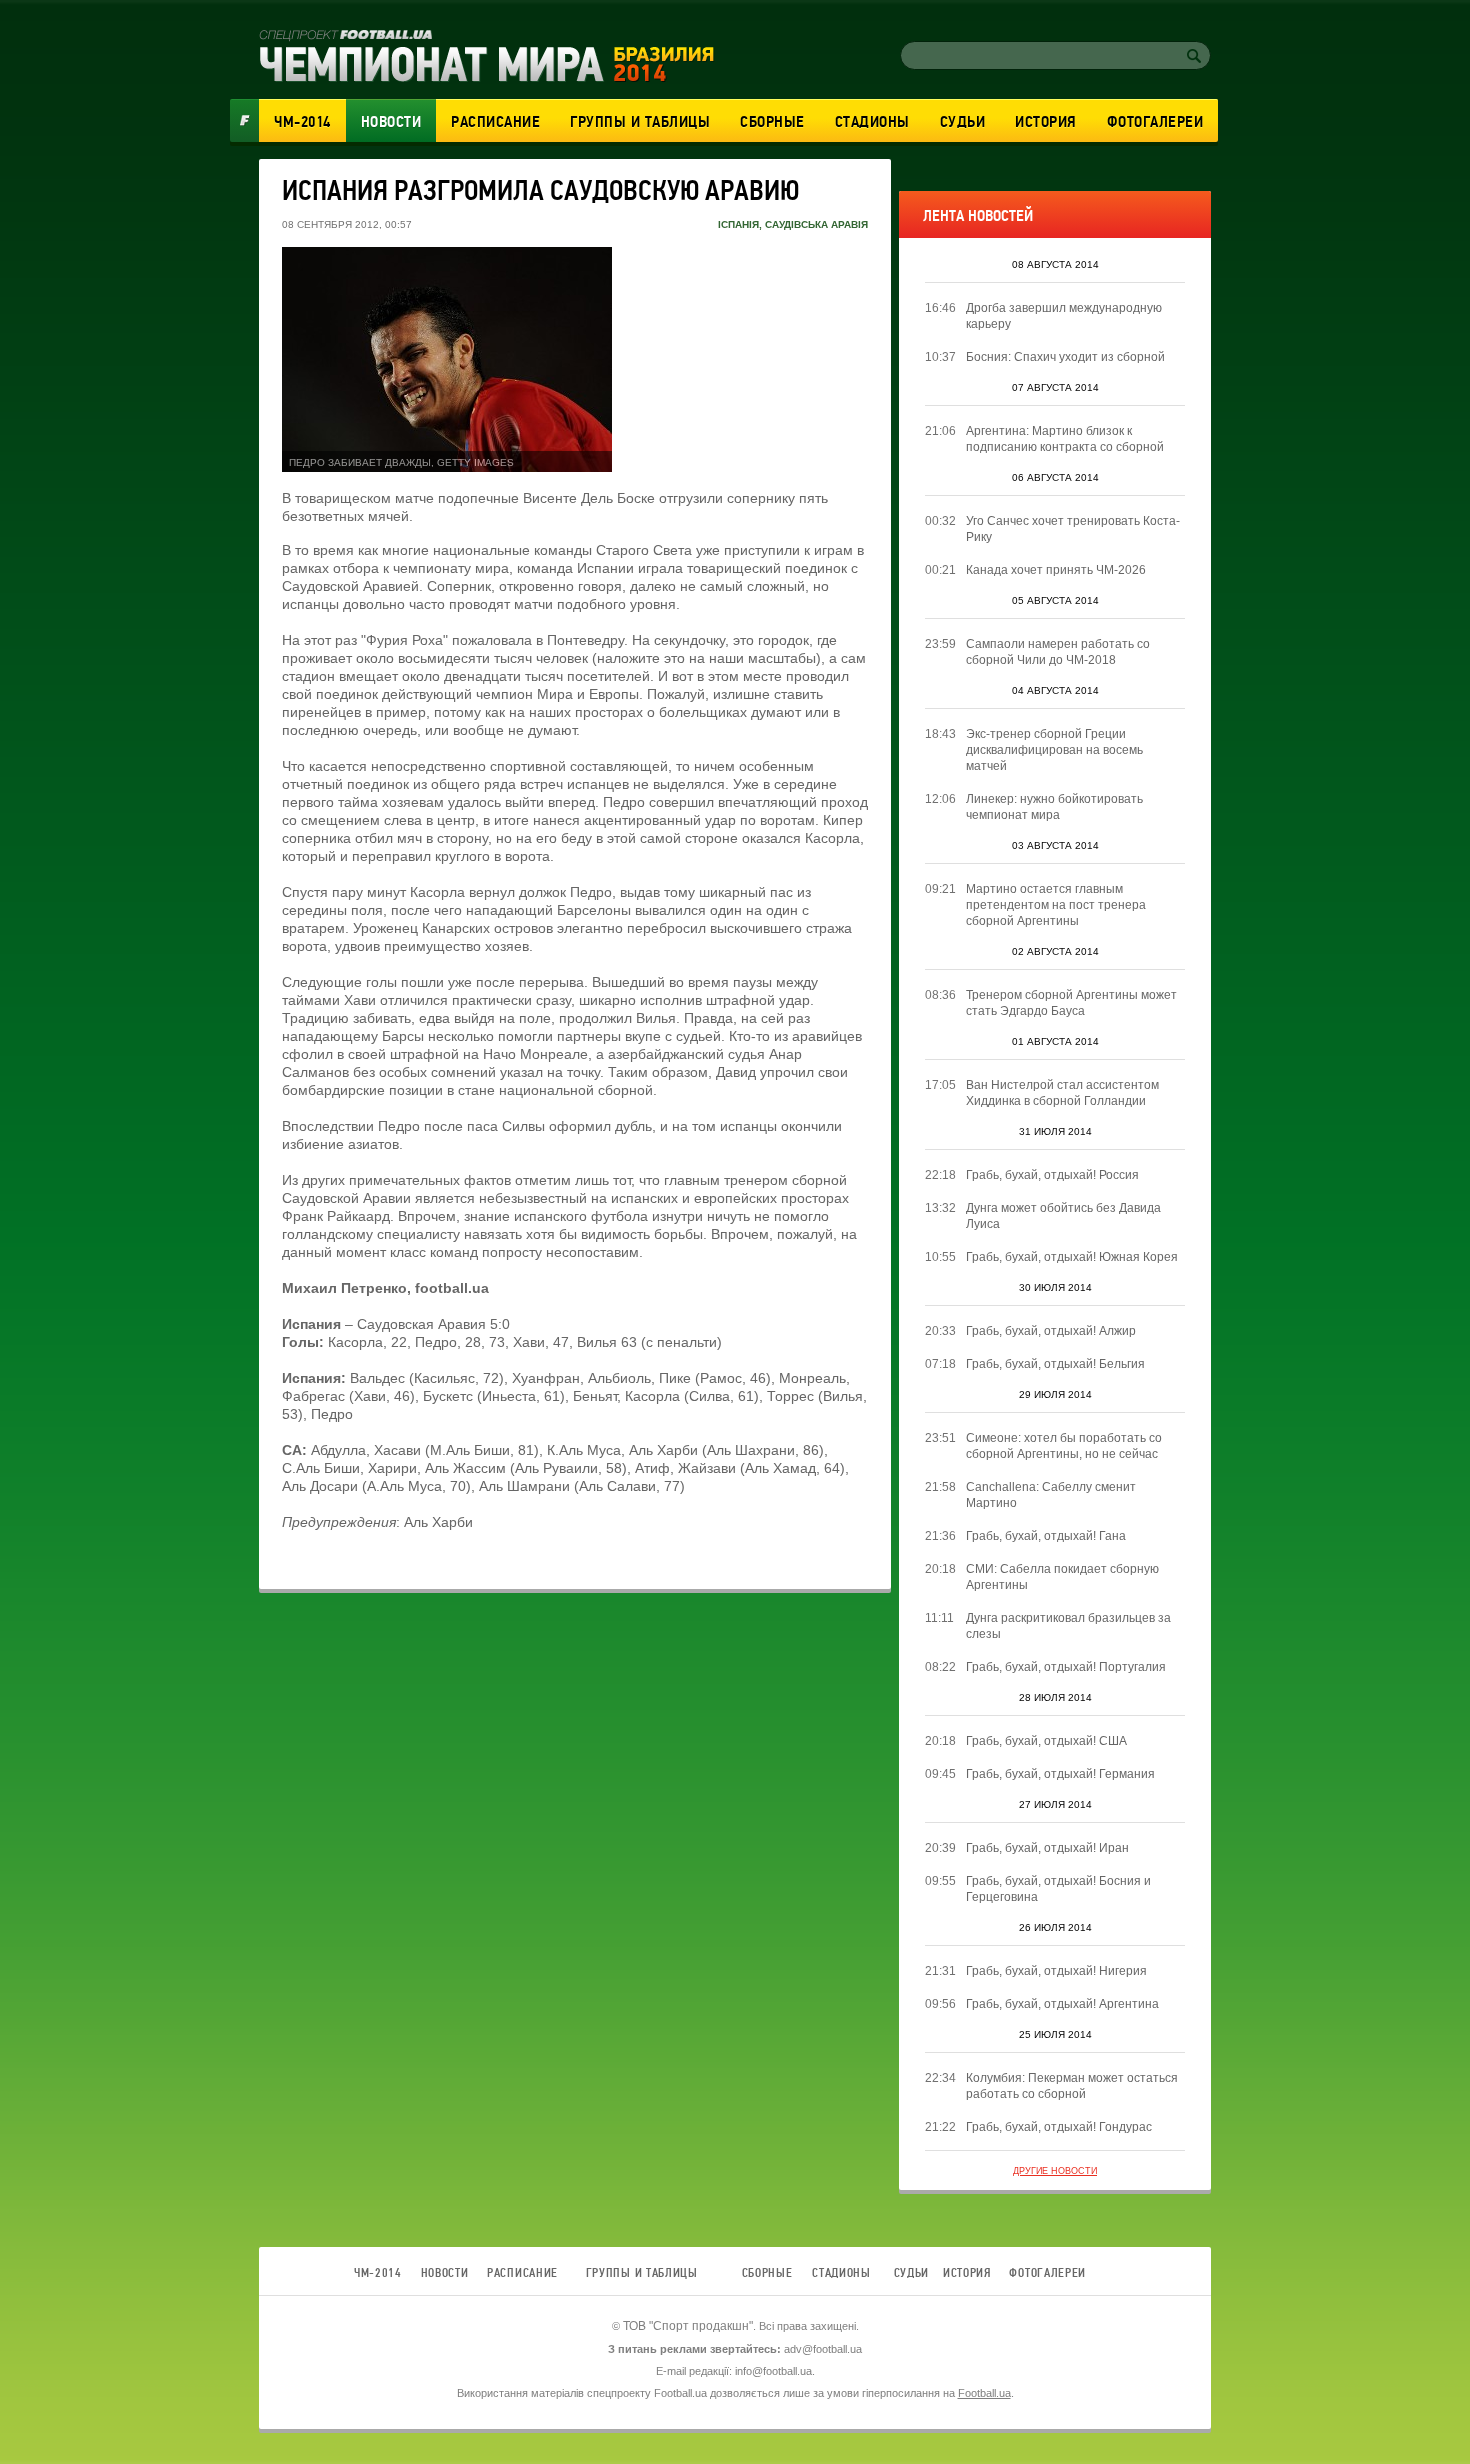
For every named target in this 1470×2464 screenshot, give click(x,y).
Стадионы (872, 122)
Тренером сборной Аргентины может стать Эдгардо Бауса (1071, 1003)
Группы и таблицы (640, 122)
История (1046, 122)
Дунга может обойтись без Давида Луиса (1063, 1216)
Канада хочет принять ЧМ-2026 (1056, 570)
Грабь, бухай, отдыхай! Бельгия (1055, 1364)
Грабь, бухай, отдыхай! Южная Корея (1072, 1257)
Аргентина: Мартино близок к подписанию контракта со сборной (1065, 439)
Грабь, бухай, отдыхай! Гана (1046, 1536)
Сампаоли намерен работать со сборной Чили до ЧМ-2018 (1058, 652)
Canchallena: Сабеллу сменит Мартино (1051, 1495)
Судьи (963, 122)
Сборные (772, 122)
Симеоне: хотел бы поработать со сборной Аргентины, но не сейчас (1064, 1446)
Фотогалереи (1155, 122)
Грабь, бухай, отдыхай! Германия (1060, 1774)
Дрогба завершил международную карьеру (1064, 316)
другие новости (1055, 2171)
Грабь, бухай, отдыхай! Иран (1047, 1848)
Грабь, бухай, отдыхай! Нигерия (1056, 1971)
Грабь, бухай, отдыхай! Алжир (1051, 1331)
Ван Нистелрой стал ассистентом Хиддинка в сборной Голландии (1062, 1093)
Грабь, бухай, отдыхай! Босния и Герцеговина (1058, 1889)
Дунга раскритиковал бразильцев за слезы (1068, 1626)
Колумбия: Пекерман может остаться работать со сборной (1072, 2086)
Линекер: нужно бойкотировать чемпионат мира (1054, 807)
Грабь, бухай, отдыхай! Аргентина (1062, 2004)
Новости (391, 122)
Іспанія (738, 224)
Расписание (495, 122)
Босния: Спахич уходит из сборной (1065, 357)
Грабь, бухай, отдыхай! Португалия (1066, 1667)
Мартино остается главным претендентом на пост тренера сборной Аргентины (1056, 905)
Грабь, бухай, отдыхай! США (1046, 1741)
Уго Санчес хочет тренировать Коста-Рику (1073, 529)
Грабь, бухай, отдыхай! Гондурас (1059, 2127)
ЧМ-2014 (302, 122)
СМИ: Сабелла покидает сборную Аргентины (1062, 1577)
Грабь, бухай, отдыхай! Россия (1052, 1175)
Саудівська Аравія (816, 224)
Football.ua (984, 2393)
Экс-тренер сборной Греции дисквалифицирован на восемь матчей (1054, 750)
